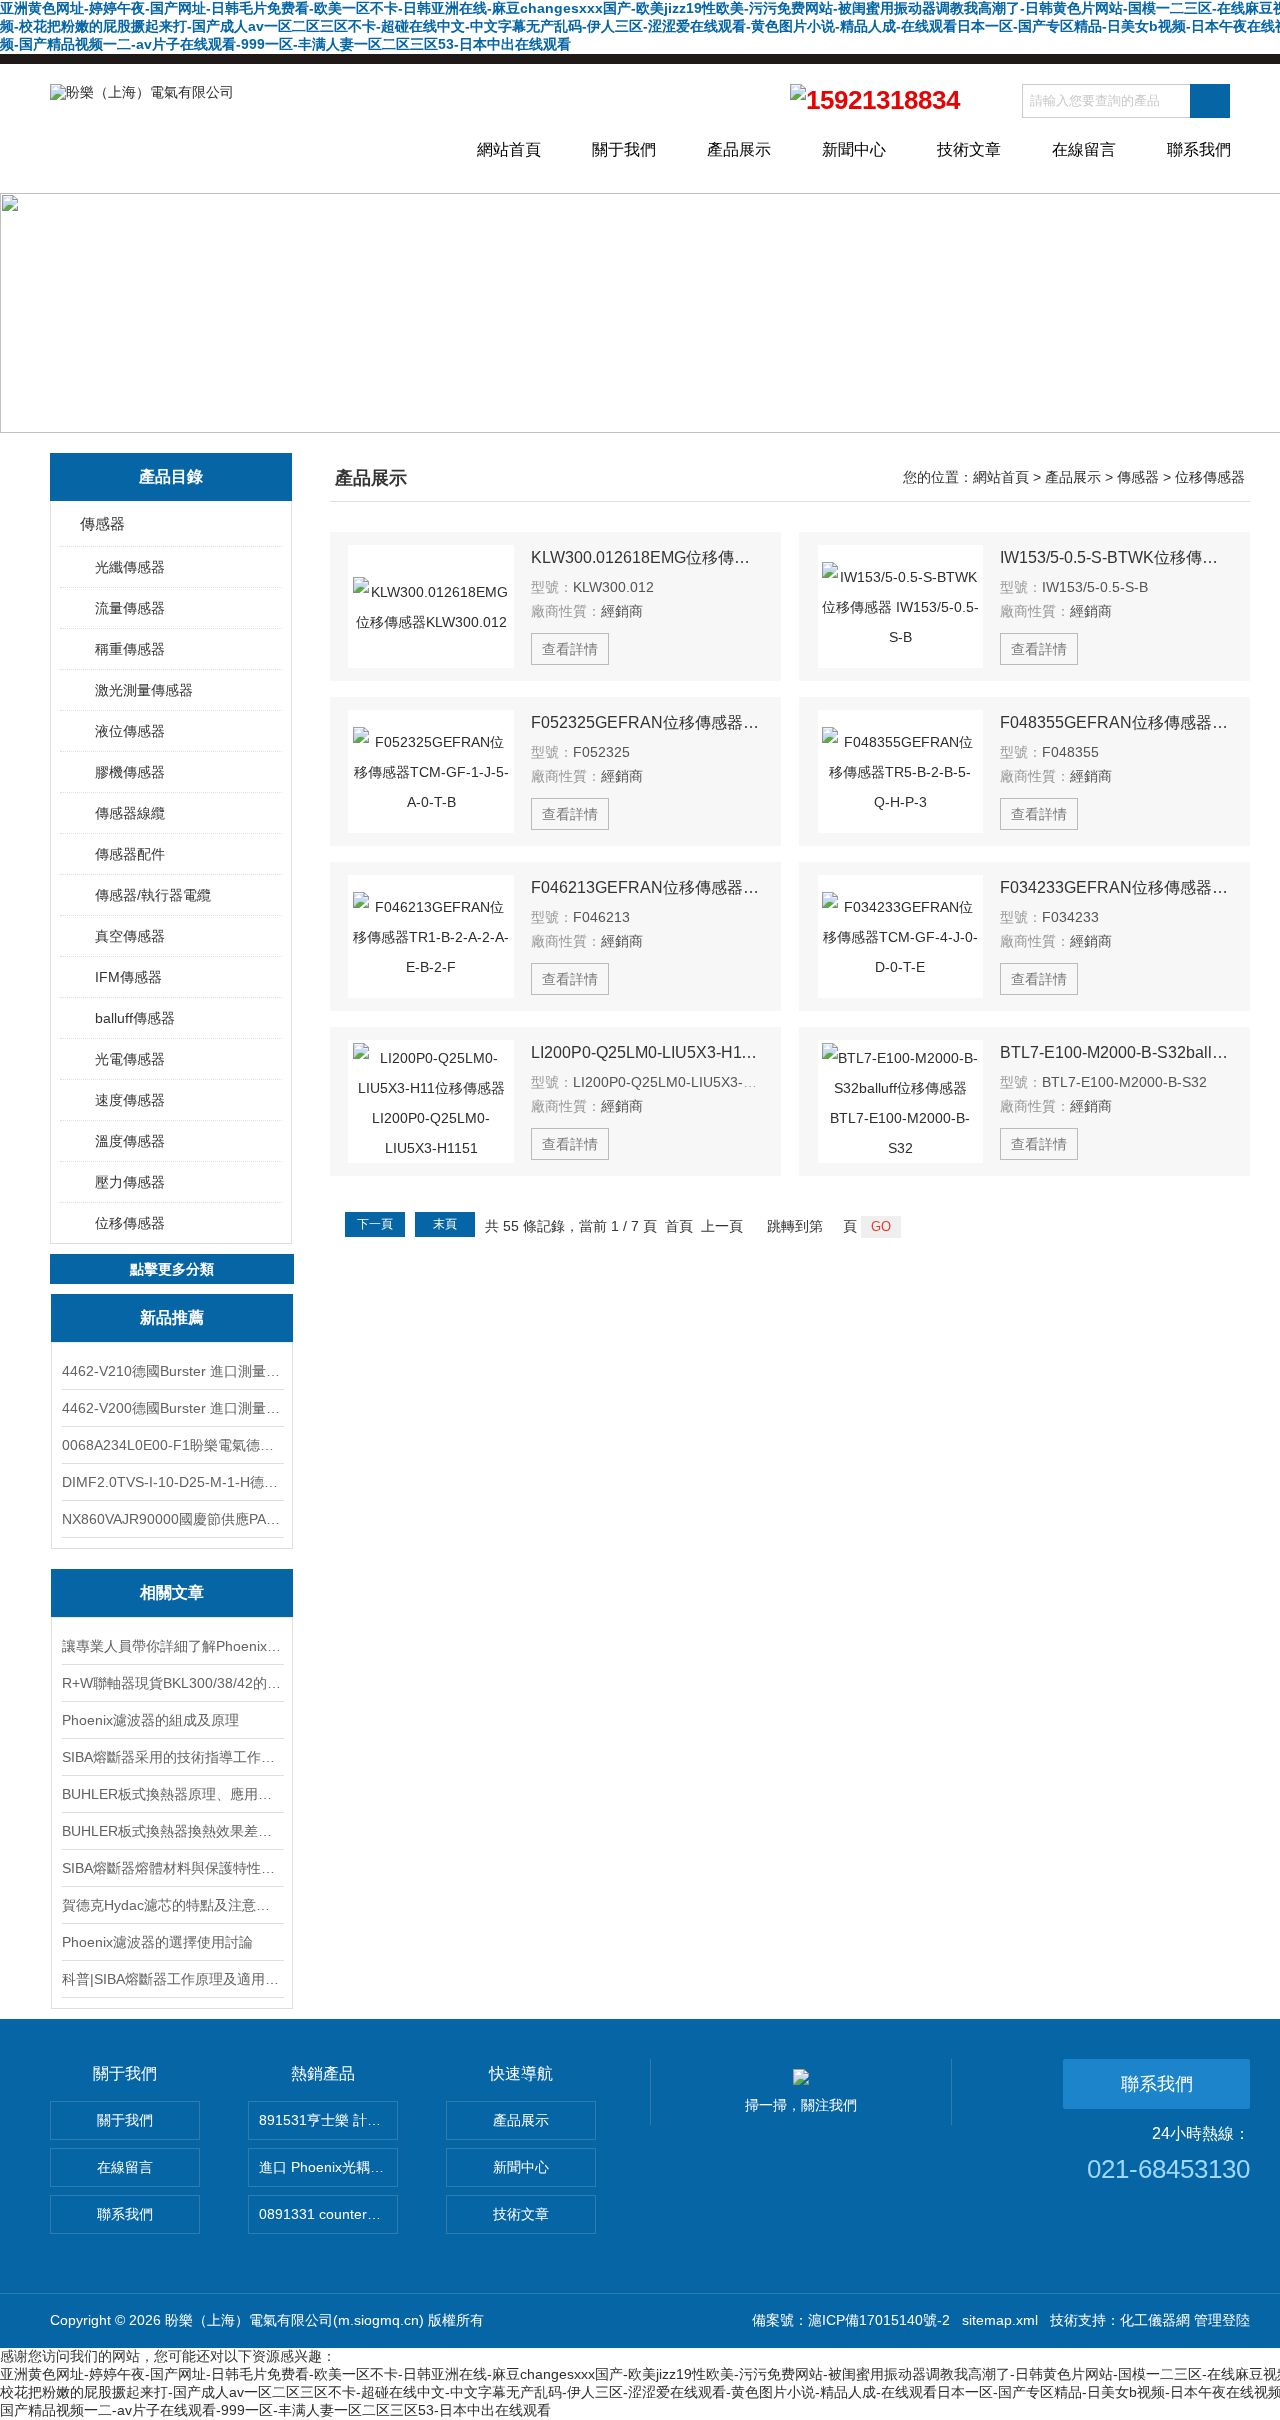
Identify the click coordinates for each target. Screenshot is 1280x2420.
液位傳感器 (130, 731)
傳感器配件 (130, 854)
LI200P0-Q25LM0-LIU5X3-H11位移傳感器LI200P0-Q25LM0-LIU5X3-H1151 (647, 1052)
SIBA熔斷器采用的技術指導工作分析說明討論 (172, 1757)
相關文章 (172, 1592)
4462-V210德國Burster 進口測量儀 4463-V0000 (172, 1371)
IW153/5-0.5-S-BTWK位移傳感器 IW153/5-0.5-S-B (1116, 557)
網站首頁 (509, 149)
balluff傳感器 (135, 1018)
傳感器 (102, 523)
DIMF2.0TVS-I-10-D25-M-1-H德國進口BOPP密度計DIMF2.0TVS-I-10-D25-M (172, 1482)
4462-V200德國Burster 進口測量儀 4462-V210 (172, 1408)
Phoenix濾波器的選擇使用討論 (157, 1942)
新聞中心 (854, 149)
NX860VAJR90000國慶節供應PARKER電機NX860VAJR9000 (172, 1519)
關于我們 (624, 149)
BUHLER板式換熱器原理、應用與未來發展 (172, 1794)
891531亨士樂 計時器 (327, 2120)
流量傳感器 (130, 608)
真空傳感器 (130, 936)
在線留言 (1084, 149)
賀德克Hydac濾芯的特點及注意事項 (172, 1905)
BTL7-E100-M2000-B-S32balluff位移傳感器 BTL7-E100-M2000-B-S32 (1116, 1052)
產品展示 (739, 149)
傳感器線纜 (130, 813)
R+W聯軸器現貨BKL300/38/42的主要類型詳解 (172, 1683)
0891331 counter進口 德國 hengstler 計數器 (328, 2214)
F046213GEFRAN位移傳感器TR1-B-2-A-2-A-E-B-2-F (647, 887)
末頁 (445, 1224)
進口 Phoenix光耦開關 (328, 2167)
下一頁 (375, 1224)
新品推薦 (172, 1317)
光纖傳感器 (130, 567)
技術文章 (969, 149)
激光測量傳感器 (144, 690)
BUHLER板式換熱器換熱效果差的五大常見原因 (172, 1831)
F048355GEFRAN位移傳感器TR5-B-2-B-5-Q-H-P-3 (1116, 722)
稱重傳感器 (130, 649)
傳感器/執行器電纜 (153, 895)
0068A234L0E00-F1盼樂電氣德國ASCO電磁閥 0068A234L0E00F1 (172, 1445)
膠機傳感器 (130, 772)
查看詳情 (570, 649)
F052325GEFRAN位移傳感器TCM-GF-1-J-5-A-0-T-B (647, 722)
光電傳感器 (130, 1059)
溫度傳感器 (130, 1141)
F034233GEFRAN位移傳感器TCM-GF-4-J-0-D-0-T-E (1116, 887)
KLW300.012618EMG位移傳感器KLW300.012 (647, 557)
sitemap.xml (1000, 2320)
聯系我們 (1199, 149)
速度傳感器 (130, 1100)
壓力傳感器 (130, 1182)
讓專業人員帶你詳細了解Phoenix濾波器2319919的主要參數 (172, 1646)
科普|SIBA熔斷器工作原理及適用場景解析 (172, 1979)
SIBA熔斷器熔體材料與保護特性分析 (172, 1868)
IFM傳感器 (128, 977)
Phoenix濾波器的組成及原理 (150, 1720)
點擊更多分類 (172, 1269)
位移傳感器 (130, 1223)
